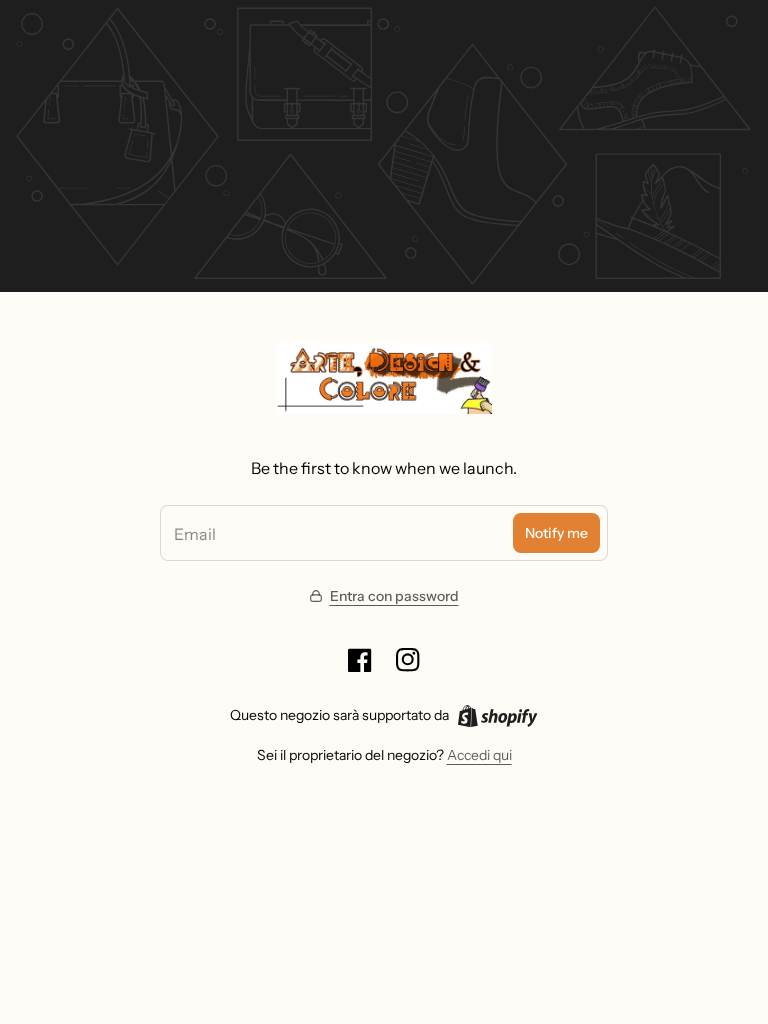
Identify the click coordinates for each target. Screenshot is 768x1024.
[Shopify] (497, 716)
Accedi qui (479, 755)
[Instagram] (408, 660)
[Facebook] (360, 660)
